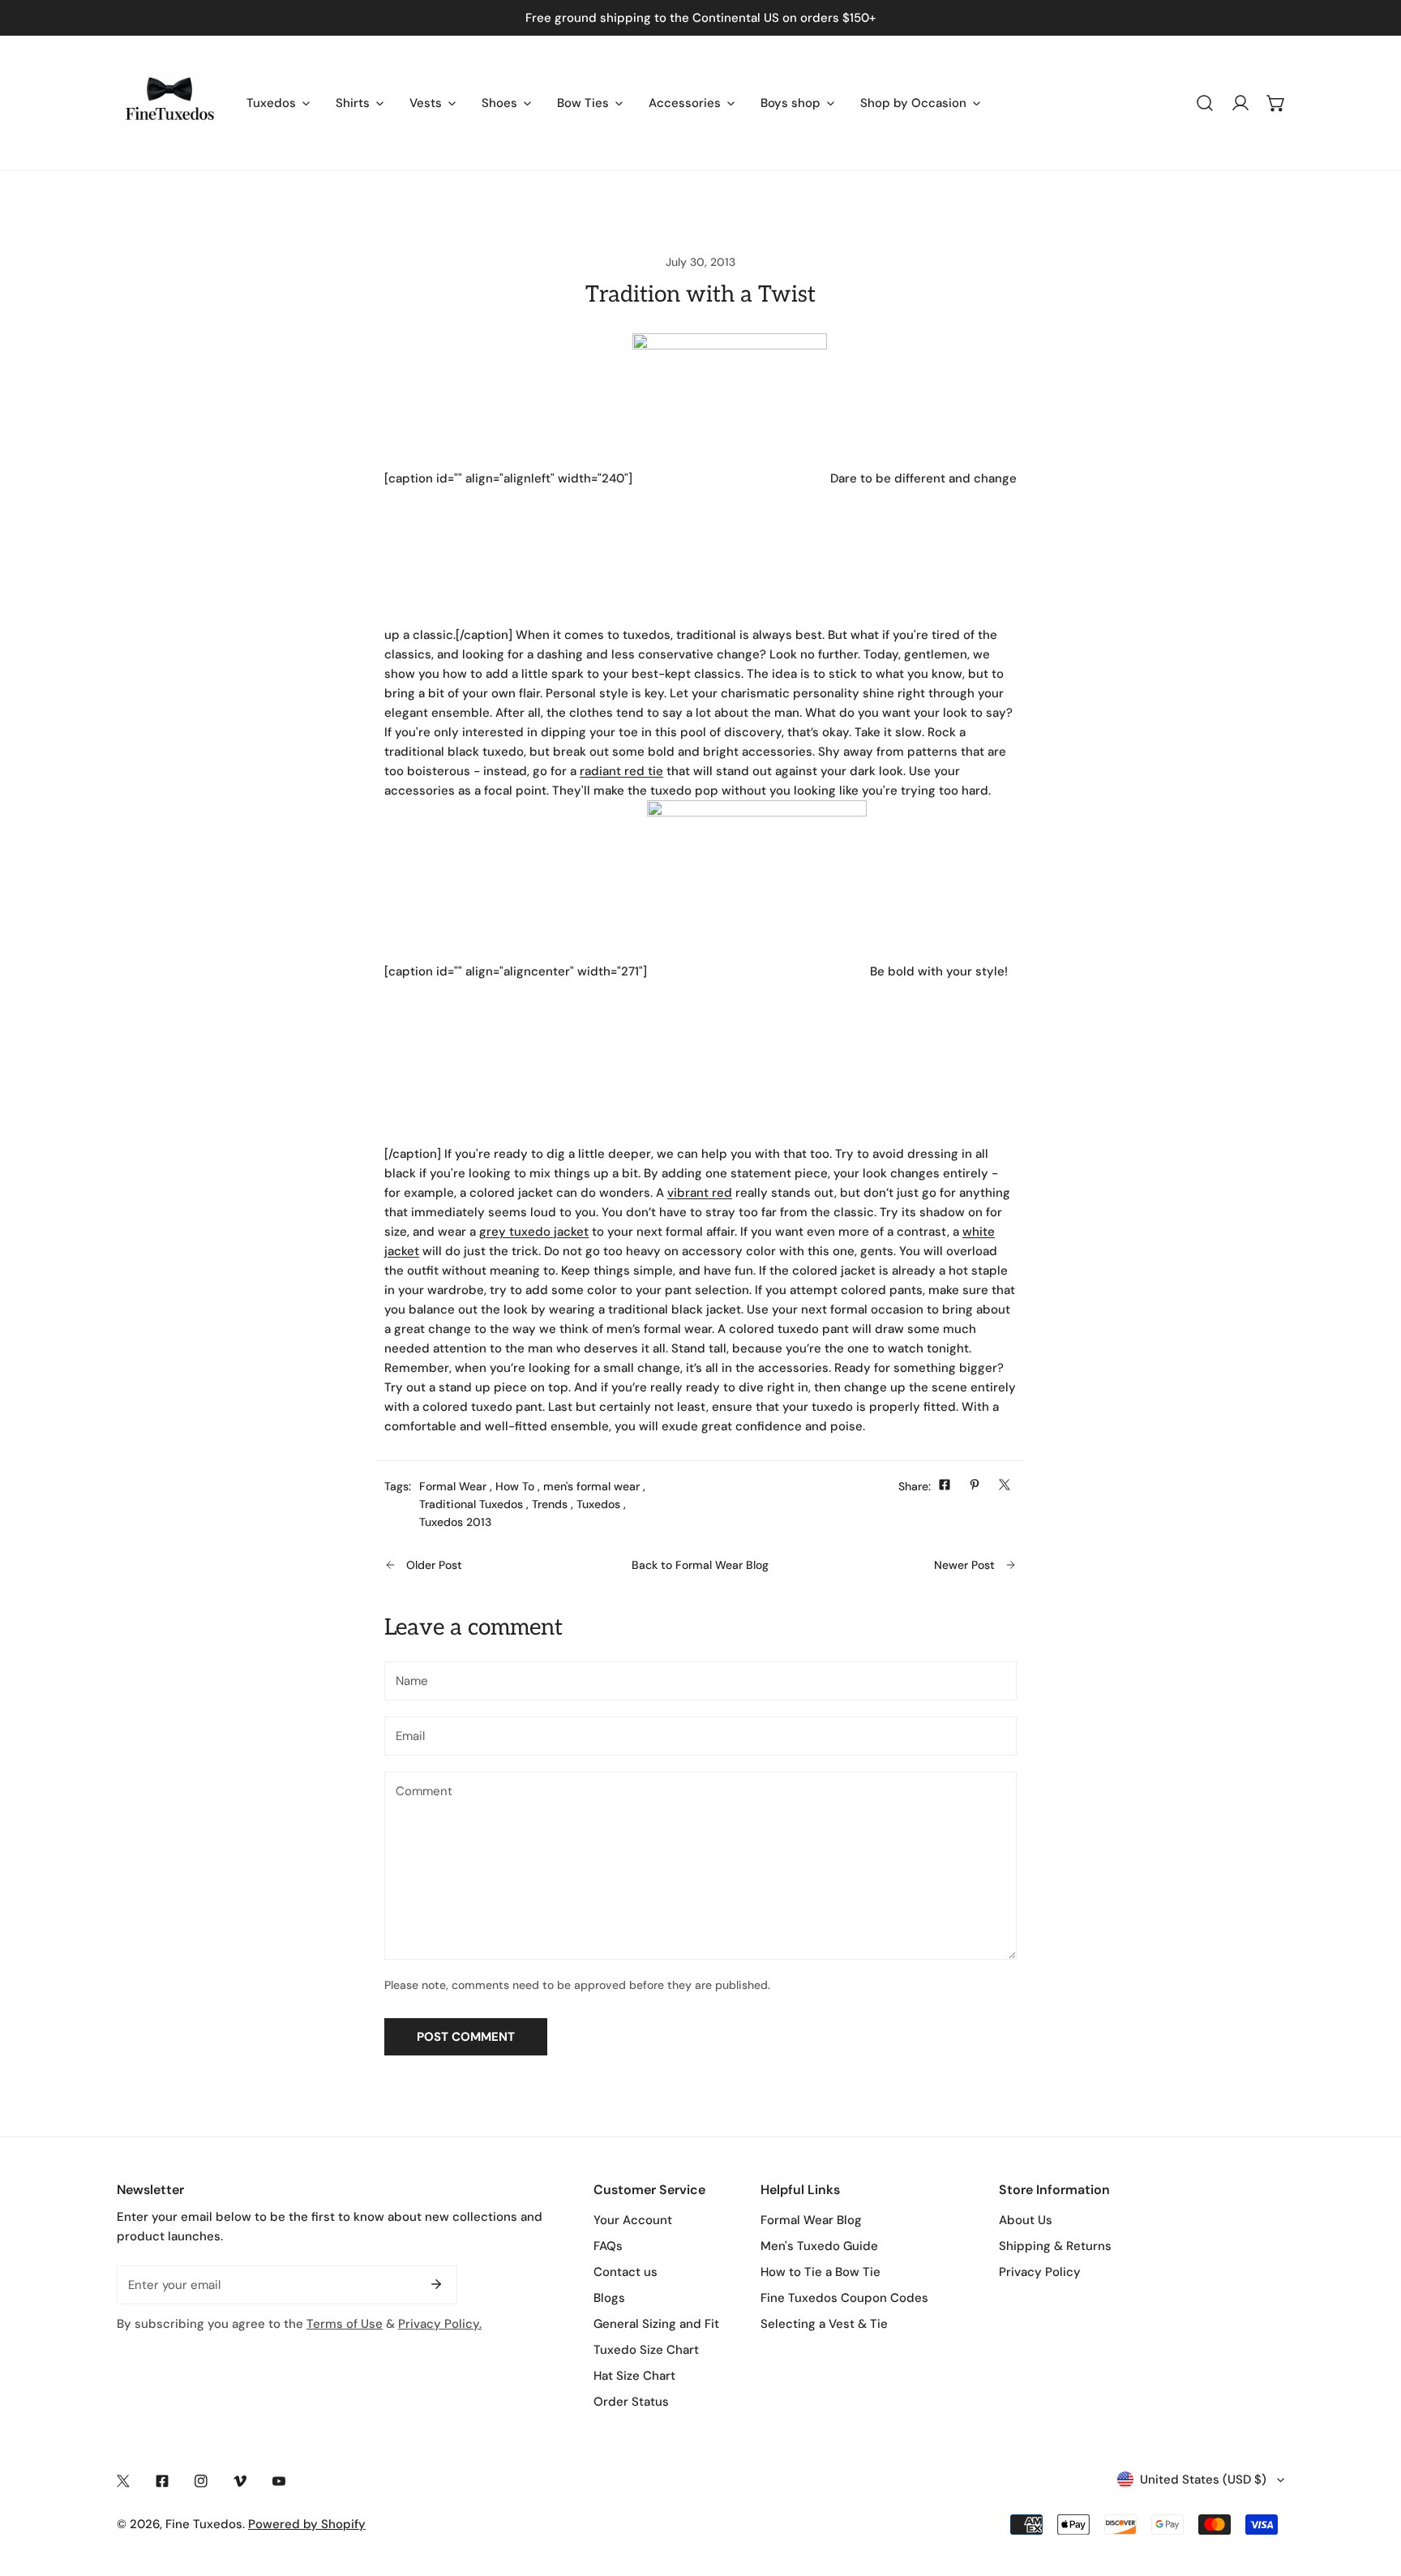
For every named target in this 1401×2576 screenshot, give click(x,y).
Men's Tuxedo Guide (819, 2246)
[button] (1276, 103)
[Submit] (436, 2284)
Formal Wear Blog (811, 2220)
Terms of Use (345, 2324)
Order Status (631, 2402)
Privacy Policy (1040, 2272)
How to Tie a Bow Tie (820, 2272)
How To (515, 1486)
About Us (1026, 2220)
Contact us (626, 2272)
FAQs (608, 2246)
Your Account (633, 2220)
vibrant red (700, 1193)
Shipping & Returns (1055, 2246)
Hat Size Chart (634, 2376)
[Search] (1205, 103)
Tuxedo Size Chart (646, 2350)
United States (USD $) (1203, 2480)
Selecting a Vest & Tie (824, 2324)
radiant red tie (621, 771)
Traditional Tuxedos (471, 1504)
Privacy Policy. (440, 2324)
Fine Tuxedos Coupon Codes (844, 2298)
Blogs (609, 2298)
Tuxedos (598, 1504)
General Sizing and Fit (656, 2324)
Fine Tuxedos (204, 2524)
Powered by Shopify (307, 2524)
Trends (550, 1504)
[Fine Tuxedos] (169, 103)
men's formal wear (591, 1486)
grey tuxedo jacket (534, 1232)
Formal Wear (453, 1486)
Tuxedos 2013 (455, 1522)
